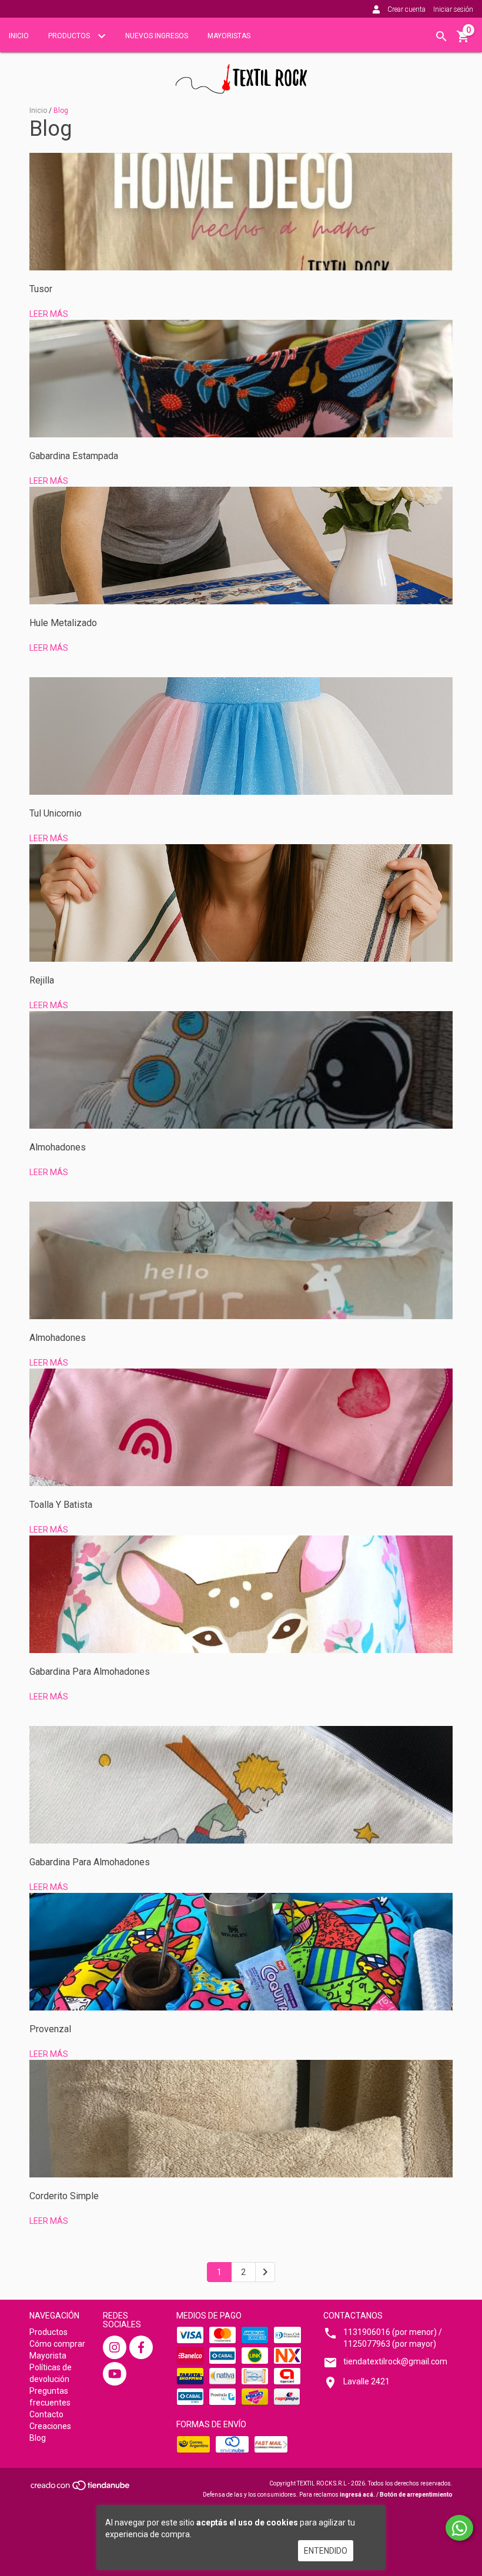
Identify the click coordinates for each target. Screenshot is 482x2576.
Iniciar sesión (453, 9)
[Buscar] (441, 36)
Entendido (326, 2551)
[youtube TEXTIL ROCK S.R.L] (115, 2374)
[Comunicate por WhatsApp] (459, 2528)
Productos (70, 36)
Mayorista (48, 2356)
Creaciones (50, 2426)
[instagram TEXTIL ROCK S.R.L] (115, 2347)
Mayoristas (229, 36)
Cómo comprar (57, 2344)
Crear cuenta (406, 9)
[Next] (265, 2272)
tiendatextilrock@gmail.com (395, 2361)
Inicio (19, 36)
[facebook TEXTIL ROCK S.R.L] (141, 2347)
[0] (463, 41)
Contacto (46, 2414)
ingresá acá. (357, 2495)
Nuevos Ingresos (157, 36)
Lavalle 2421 (366, 2381)
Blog (38, 2438)
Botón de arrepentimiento (416, 2495)
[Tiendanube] (81, 2489)
